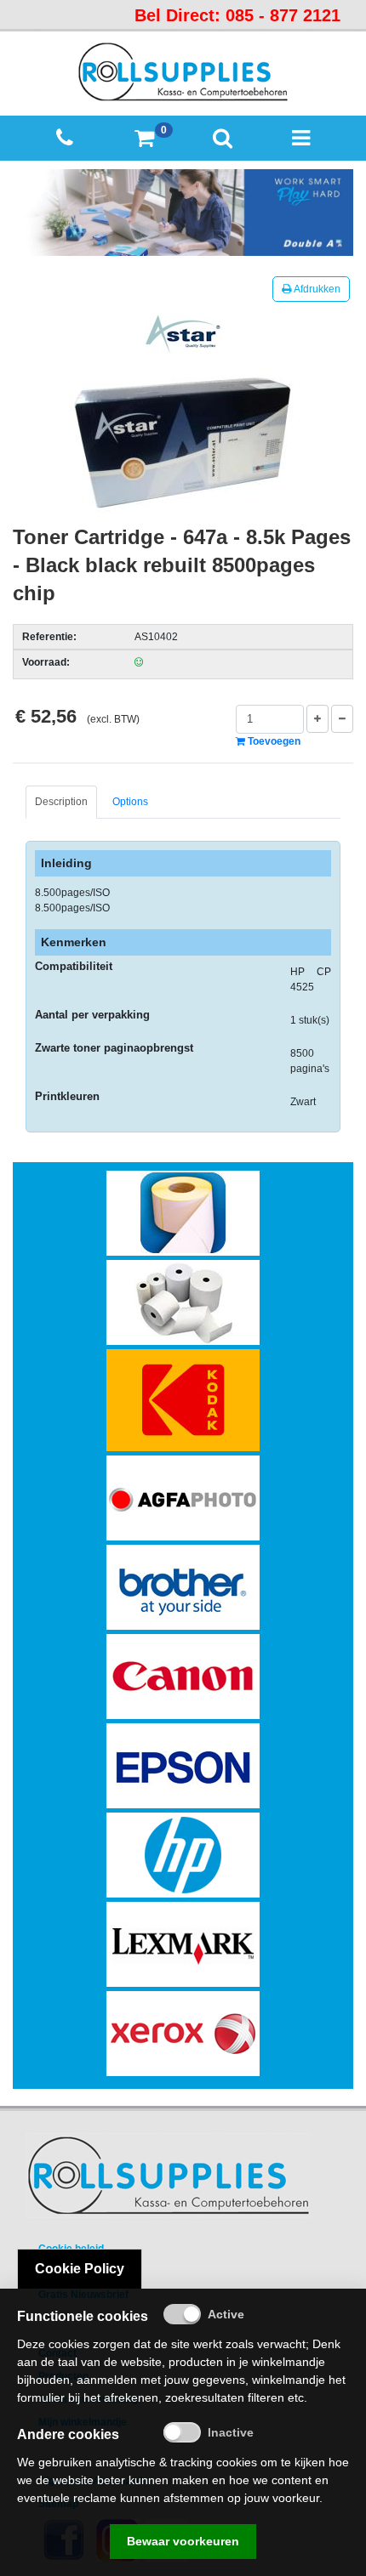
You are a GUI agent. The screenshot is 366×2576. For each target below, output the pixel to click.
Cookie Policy (80, 2269)
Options (130, 802)
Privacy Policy (73, 2272)
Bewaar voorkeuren (183, 2541)
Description (61, 802)
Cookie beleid (71, 2249)
